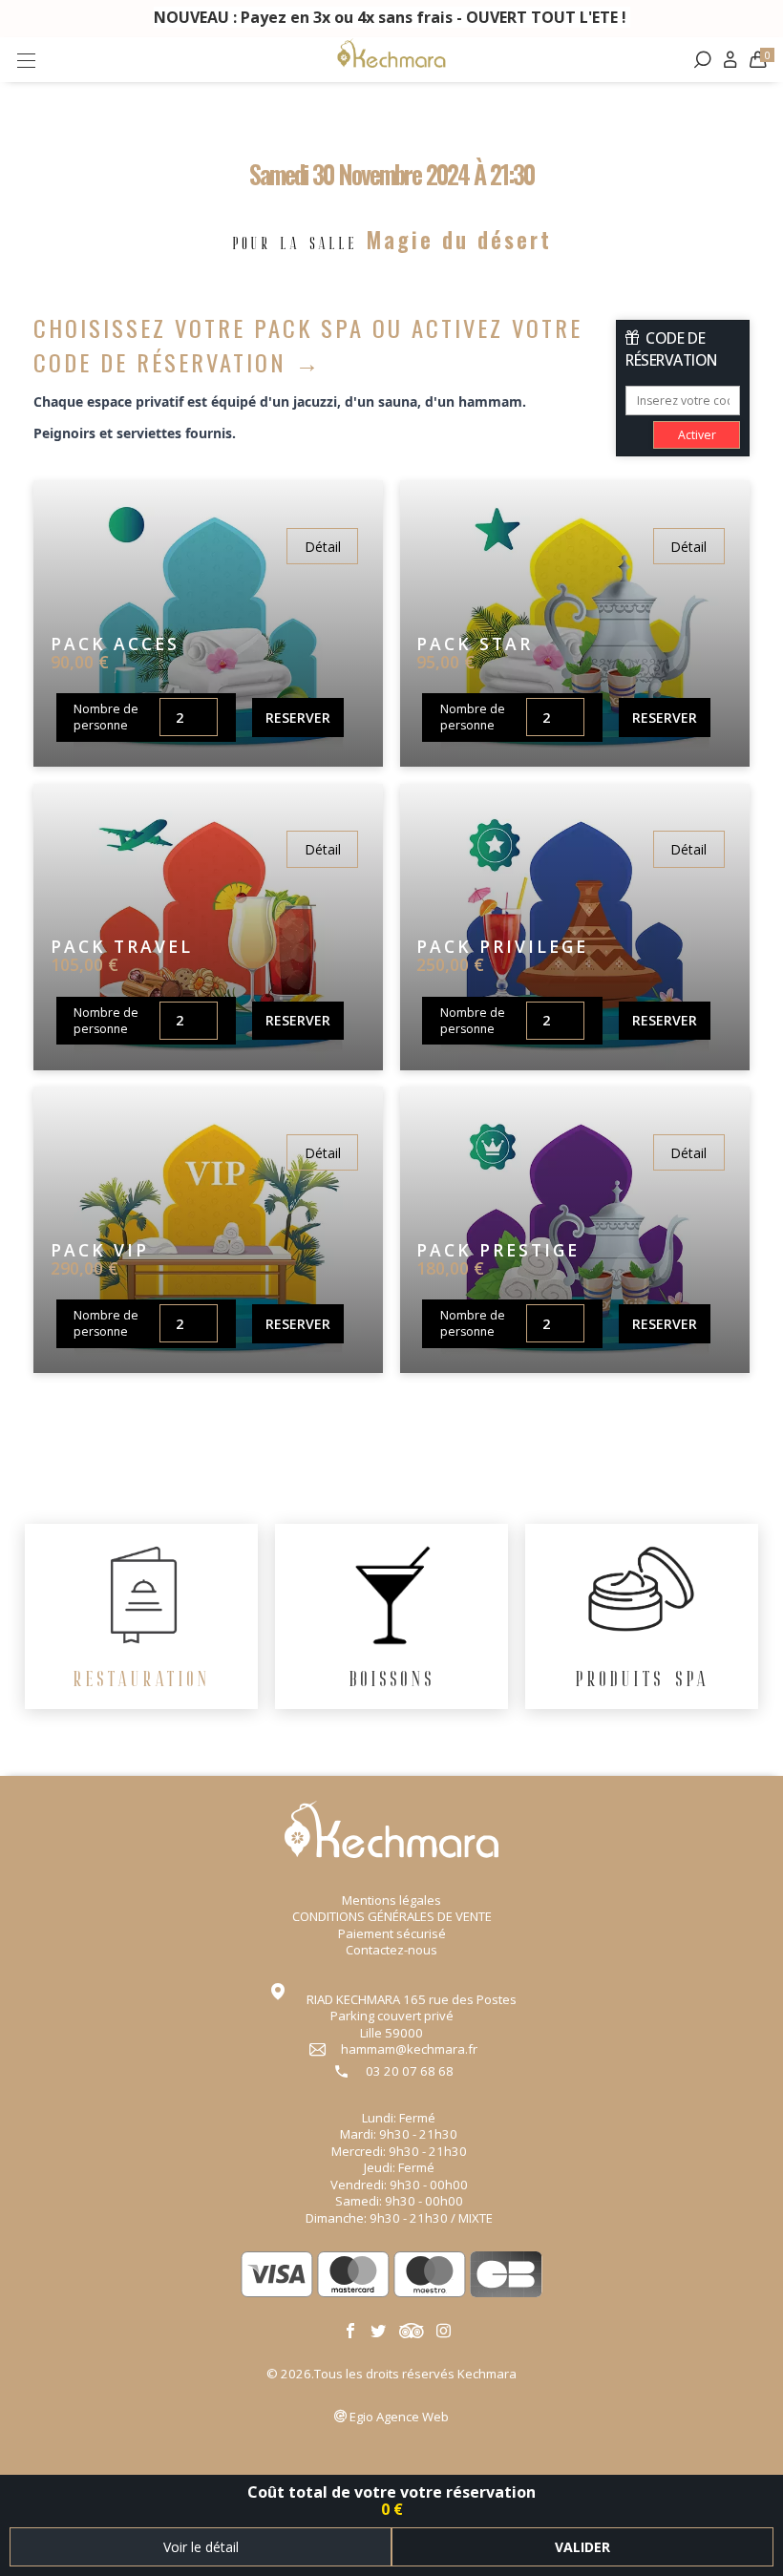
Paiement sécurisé (392, 1933)
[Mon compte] (730, 60)
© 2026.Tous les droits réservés (391, 2374)
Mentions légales (391, 1900)
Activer (697, 435)
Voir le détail (201, 2547)
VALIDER (582, 2547)
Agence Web (399, 2417)
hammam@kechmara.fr (409, 2049)
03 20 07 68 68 (410, 2071)
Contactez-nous (391, 1950)
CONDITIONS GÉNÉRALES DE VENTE (392, 1916)
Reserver (298, 718)
